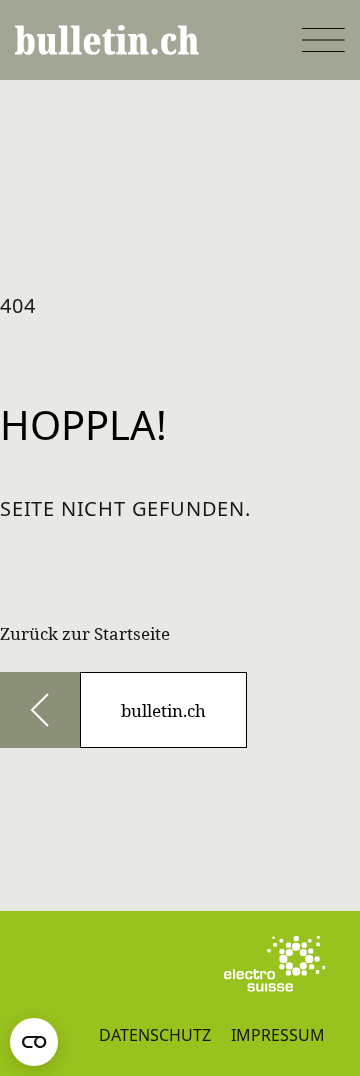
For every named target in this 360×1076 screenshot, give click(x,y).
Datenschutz (155, 1035)
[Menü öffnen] (323, 40)
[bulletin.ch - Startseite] (107, 40)
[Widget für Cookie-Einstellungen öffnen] (34, 1042)
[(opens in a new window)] (274, 964)
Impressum (278, 1035)
